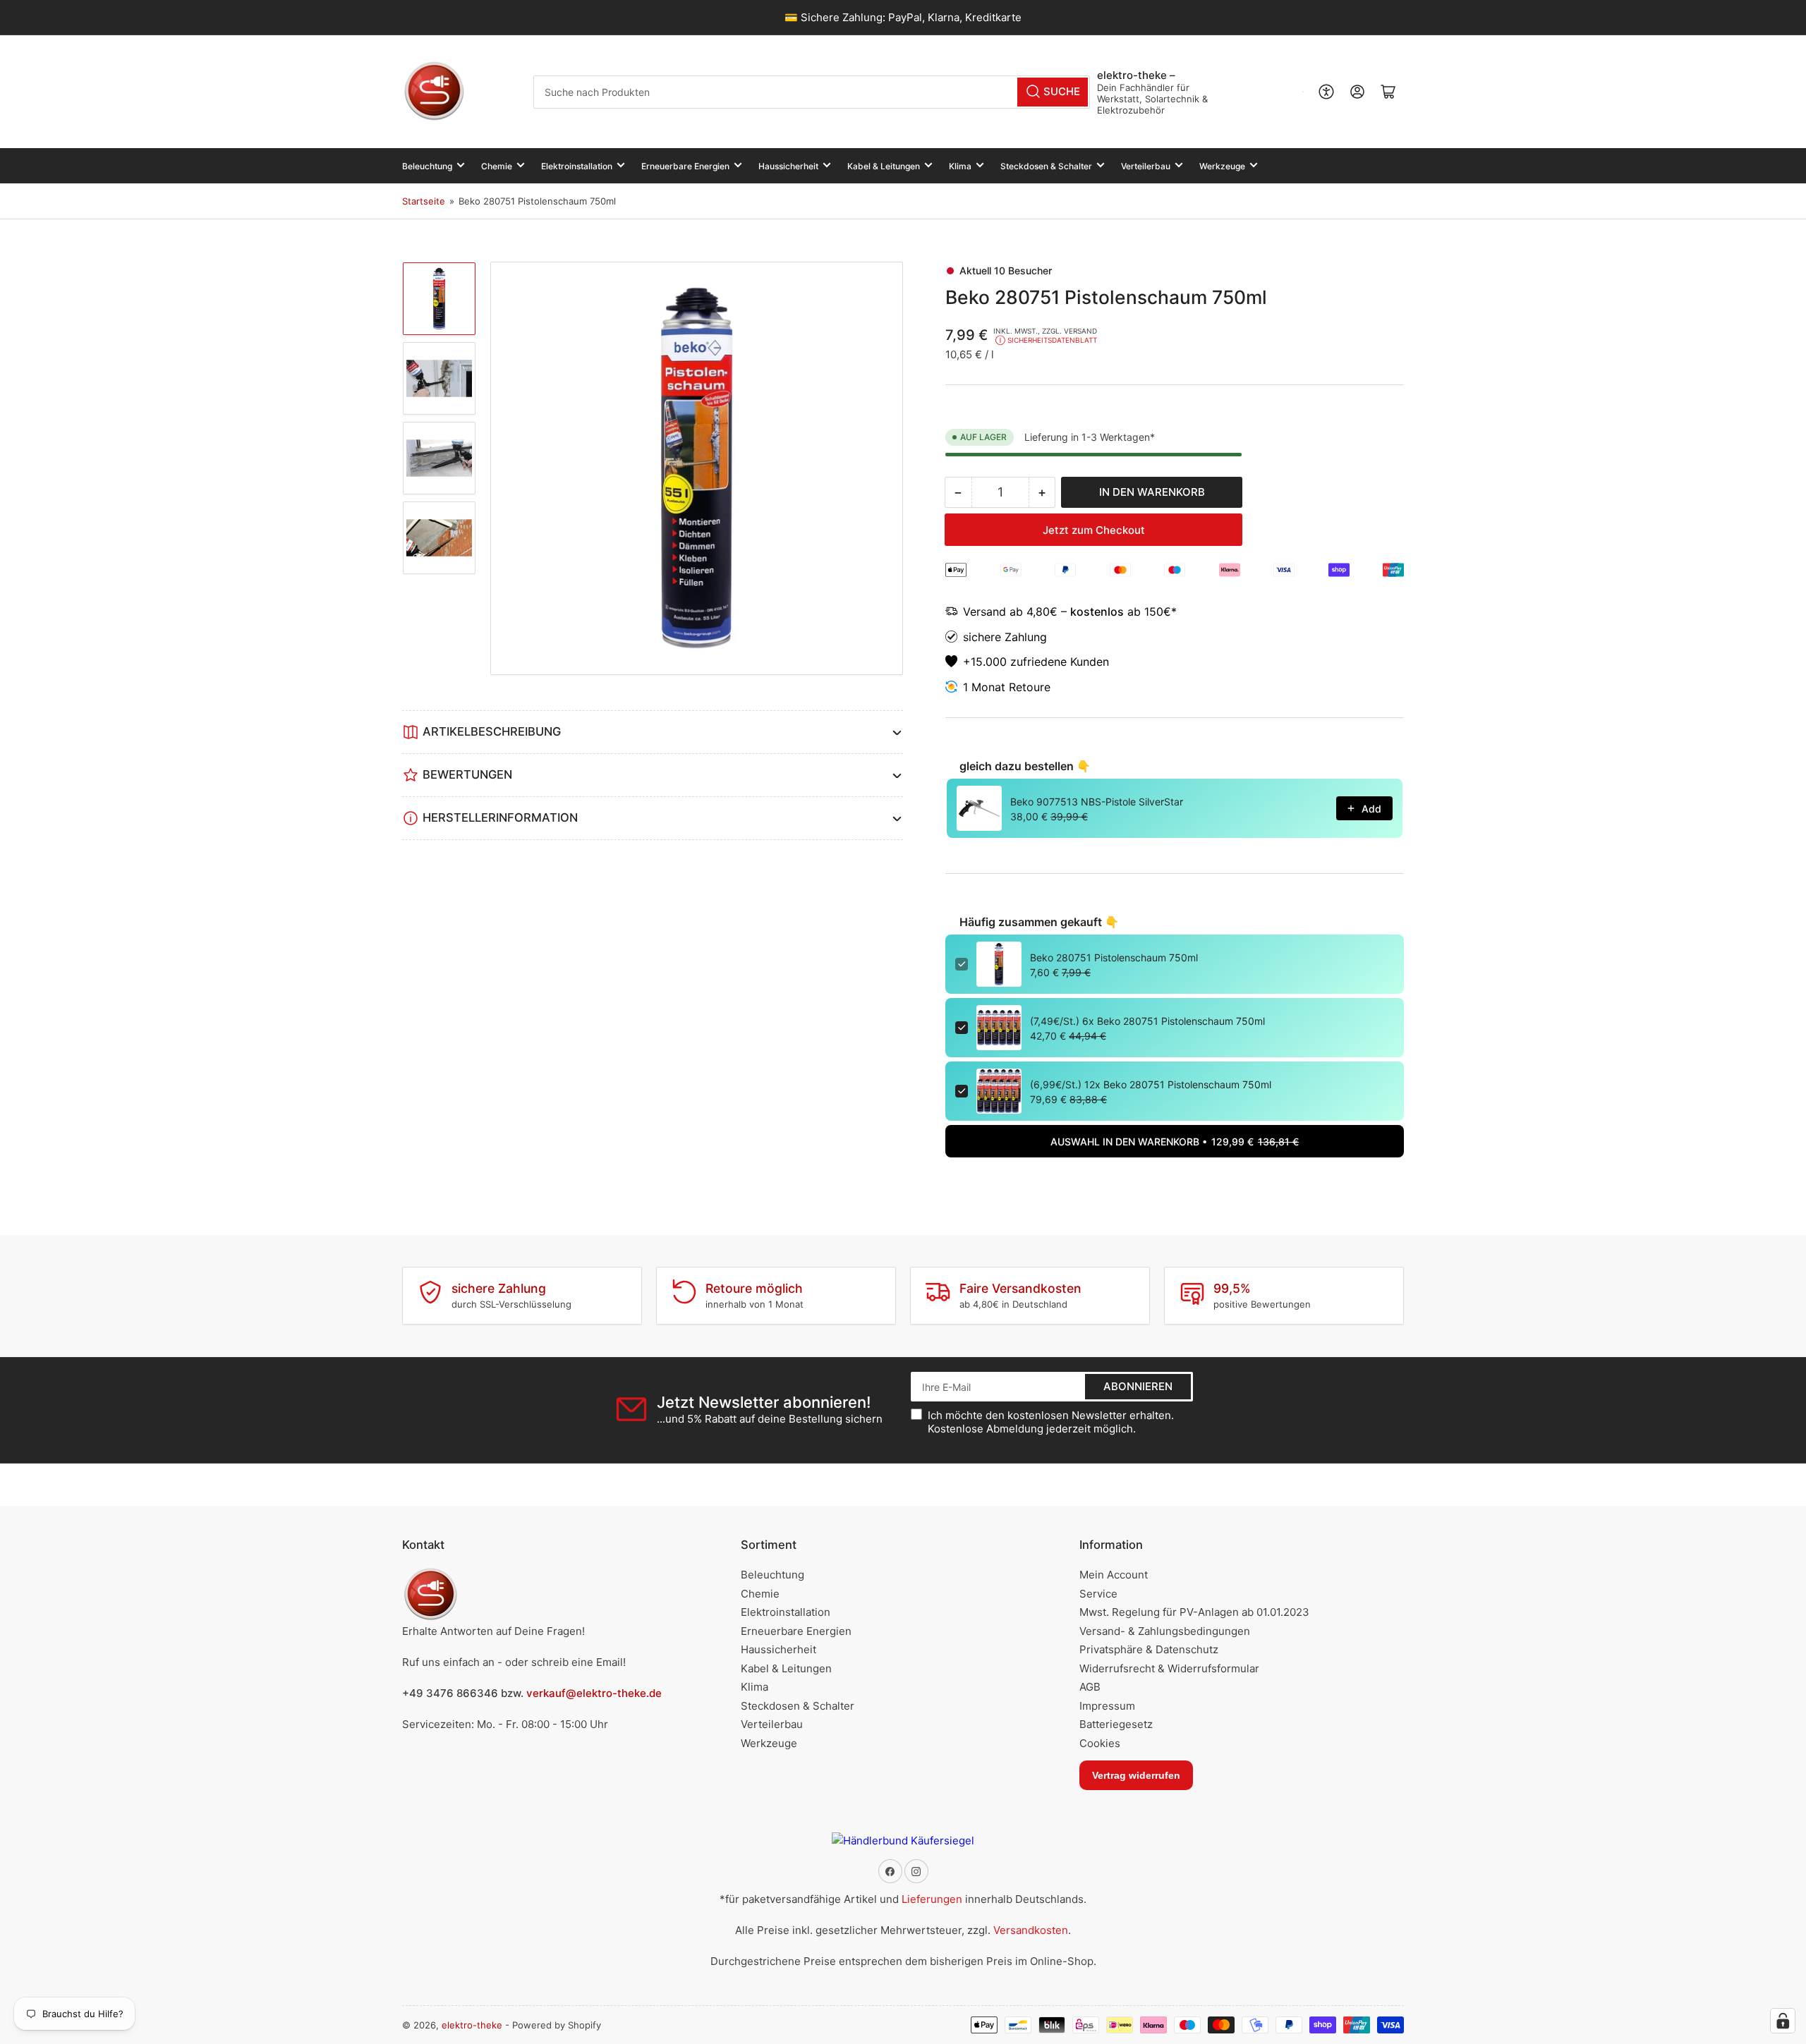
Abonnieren (1138, 1386)
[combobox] (812, 92)
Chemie (497, 166)
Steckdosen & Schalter (1046, 166)
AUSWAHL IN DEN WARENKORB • (1175, 1142)
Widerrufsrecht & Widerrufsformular (1169, 1668)
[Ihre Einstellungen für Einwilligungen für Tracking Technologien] (1783, 2021)
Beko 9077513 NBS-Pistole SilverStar (1097, 802)
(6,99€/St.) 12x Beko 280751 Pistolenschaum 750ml (1151, 1084)
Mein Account (1114, 1575)
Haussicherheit (788, 166)
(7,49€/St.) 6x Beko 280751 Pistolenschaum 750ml (1147, 1021)
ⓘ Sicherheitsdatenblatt (1046, 340)
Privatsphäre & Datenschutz (1149, 1649)
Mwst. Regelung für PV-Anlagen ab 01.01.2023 (1194, 1612)
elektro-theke (472, 2025)
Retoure (1030, 687)
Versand (986, 612)
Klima (960, 166)
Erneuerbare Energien (685, 166)
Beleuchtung (427, 166)
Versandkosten (1031, 1930)
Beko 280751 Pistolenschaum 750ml (1114, 957)
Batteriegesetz (1116, 1724)
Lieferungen (932, 1899)
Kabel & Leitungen (884, 166)
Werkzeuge (1222, 166)
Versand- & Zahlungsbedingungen (1165, 1631)
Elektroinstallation (577, 166)
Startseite (424, 201)
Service (1098, 1594)
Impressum (1107, 1706)
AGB (1090, 1687)
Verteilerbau (1146, 166)
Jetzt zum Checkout (1094, 530)
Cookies (1100, 1743)
